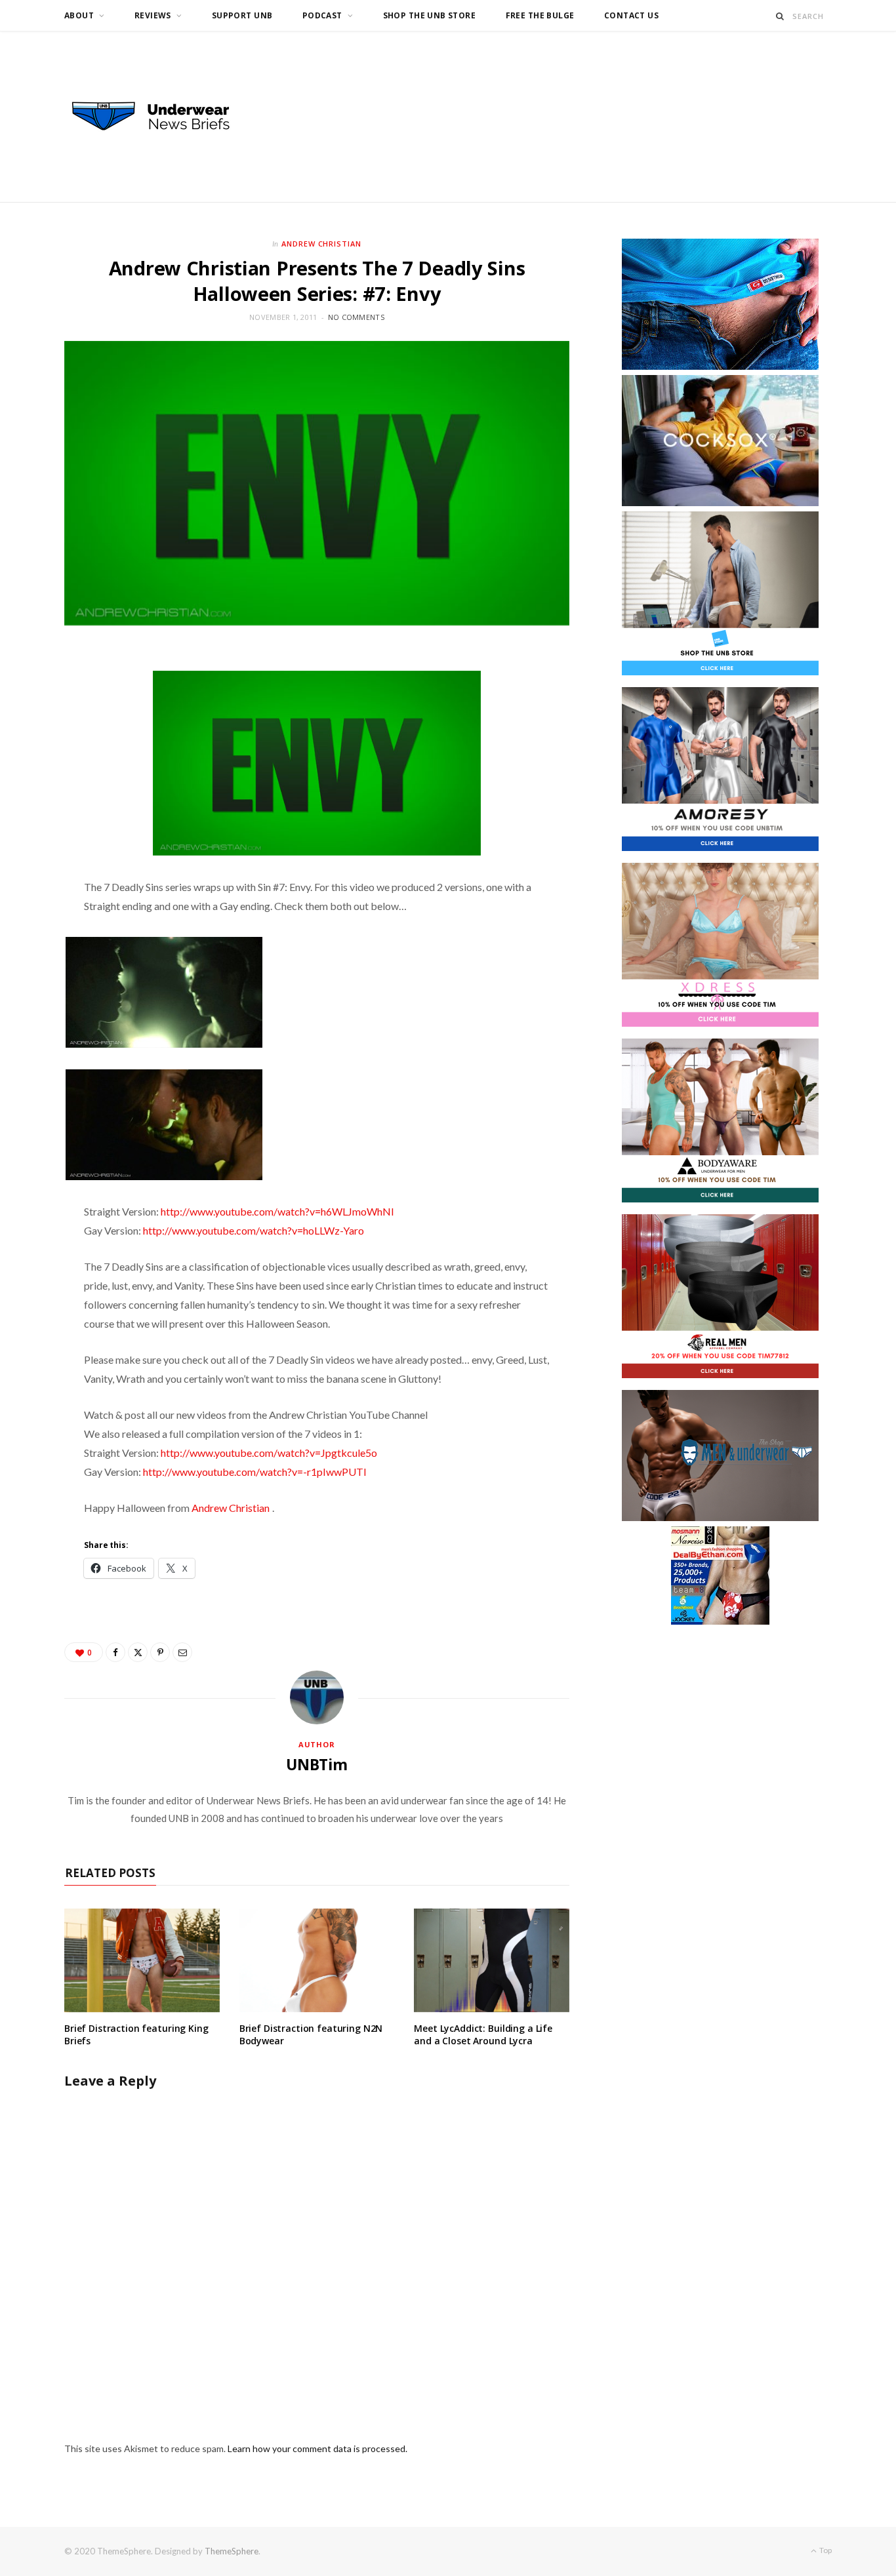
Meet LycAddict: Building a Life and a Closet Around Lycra (483, 2034)
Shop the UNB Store (430, 15)
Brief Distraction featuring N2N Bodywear (311, 2034)
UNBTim (317, 1764)
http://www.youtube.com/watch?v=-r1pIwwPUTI (255, 1472)
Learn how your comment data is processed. (317, 2448)
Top (825, 2550)
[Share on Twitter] (138, 1652)
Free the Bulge (540, 15)
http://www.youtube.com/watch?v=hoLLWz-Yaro (254, 1230)
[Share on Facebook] (115, 1652)
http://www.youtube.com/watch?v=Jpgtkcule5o (269, 1453)
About (79, 15)
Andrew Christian (322, 244)
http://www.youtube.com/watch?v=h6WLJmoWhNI (277, 1211)
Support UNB (242, 15)
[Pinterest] (160, 1652)
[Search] (780, 16)
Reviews (153, 15)
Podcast (322, 15)
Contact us (631, 15)
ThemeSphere (232, 2551)
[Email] (182, 1652)
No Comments (356, 317)
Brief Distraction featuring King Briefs (136, 2034)
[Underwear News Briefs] (163, 117)
